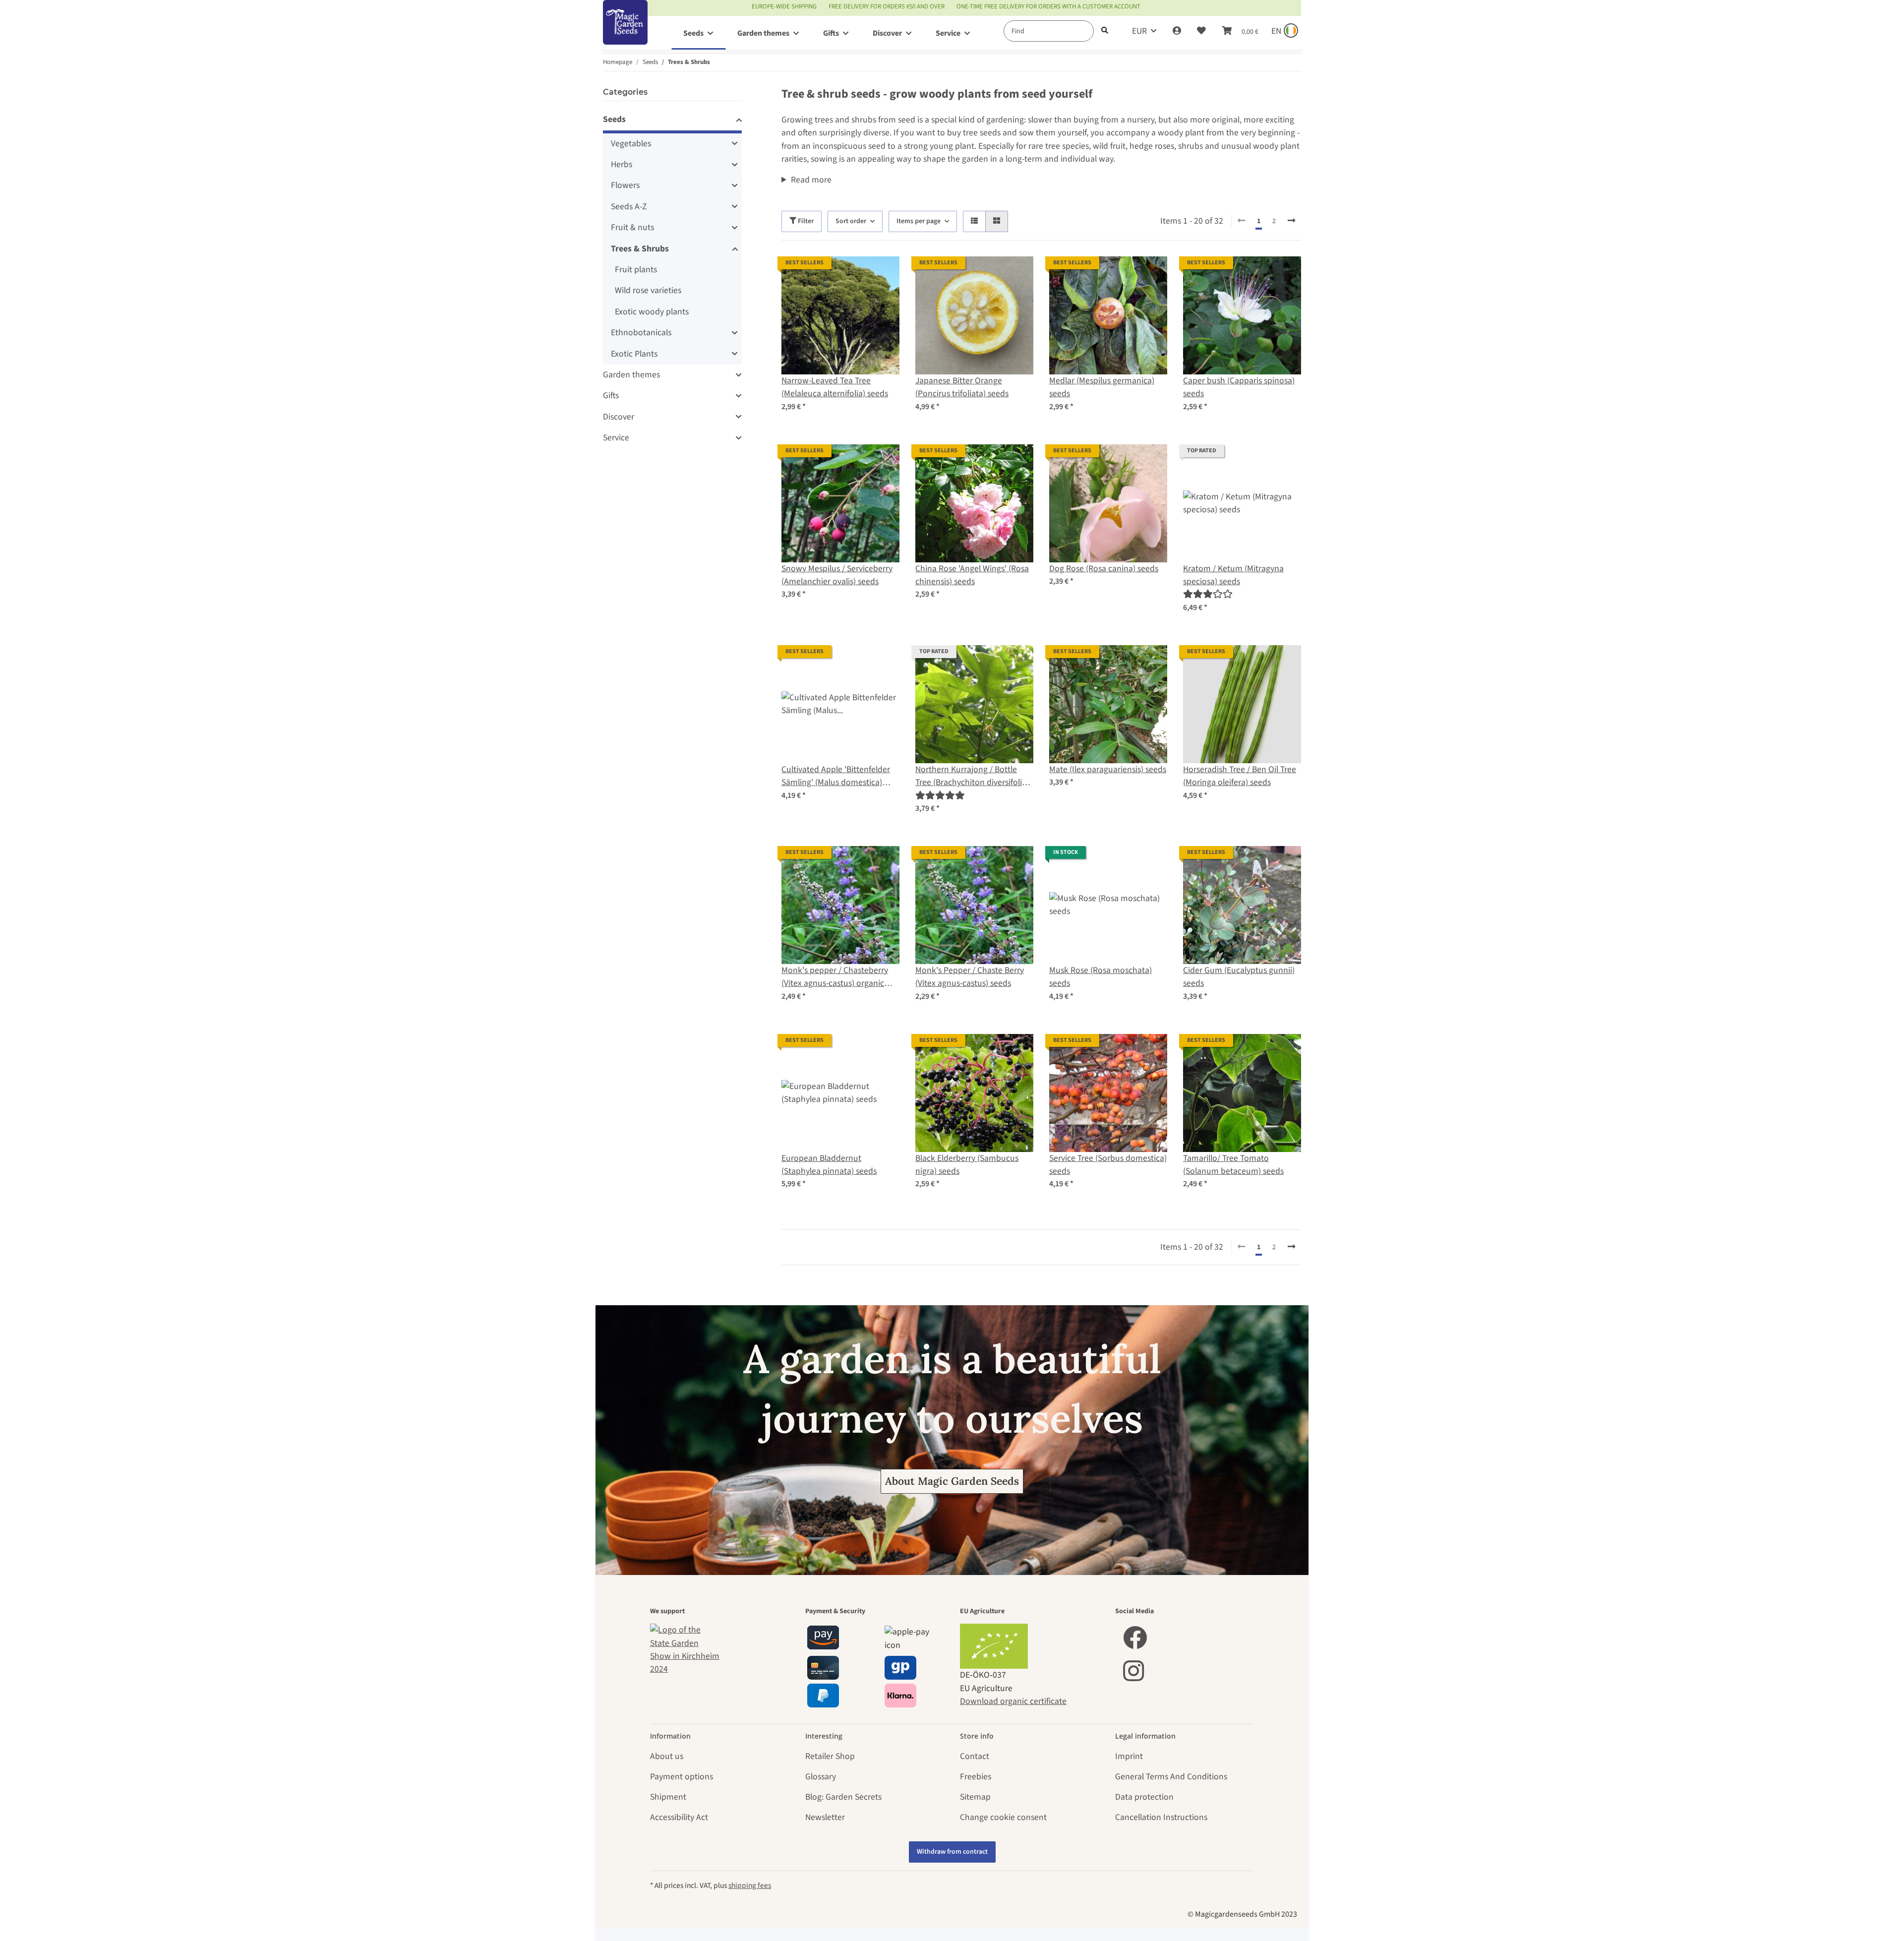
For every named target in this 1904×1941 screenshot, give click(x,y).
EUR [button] (1139, 31)
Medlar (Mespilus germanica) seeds (1102, 387)
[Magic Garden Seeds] (625, 32)
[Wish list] (1201, 31)
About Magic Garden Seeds (952, 1481)
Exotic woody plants (652, 312)
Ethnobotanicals (641, 333)
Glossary (821, 1777)
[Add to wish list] (883, 273)
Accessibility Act (679, 1817)
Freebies (976, 1777)
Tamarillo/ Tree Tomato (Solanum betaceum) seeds (1233, 1165)
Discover (619, 417)
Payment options (682, 1777)
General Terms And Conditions (1171, 1777)
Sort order (851, 221)
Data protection (1144, 1797)
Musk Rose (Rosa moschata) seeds (1101, 977)
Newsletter (825, 1817)
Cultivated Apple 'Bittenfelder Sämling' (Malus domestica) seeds (836, 776)
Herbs (622, 164)
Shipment (668, 1797)
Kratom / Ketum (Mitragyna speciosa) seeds (1233, 575)
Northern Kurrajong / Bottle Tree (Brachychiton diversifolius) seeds (974, 776)
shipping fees (750, 1885)
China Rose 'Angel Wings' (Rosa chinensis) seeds (972, 575)
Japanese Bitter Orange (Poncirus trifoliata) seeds (962, 387)
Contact (975, 1756)
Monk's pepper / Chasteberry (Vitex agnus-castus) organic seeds (835, 977)
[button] (1177, 31)
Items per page (919, 221)
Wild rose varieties (648, 290)
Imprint (1129, 1756)
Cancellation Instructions (1161, 1817)
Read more (811, 180)
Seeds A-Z (629, 207)
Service (616, 438)
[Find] (1105, 31)
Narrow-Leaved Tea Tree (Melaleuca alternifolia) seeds (835, 387)
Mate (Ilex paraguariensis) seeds (1108, 769)
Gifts (611, 395)
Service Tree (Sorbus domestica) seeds (1108, 1165)
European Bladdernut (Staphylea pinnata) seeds (829, 1165)
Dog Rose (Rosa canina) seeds (1104, 569)
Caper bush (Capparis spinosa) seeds (1239, 387)
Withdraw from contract (952, 1852)
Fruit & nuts (632, 227)
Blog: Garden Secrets (843, 1797)
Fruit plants (636, 270)
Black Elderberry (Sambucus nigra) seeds (967, 1165)
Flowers (625, 185)
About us (667, 1756)
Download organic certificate (1013, 1701)
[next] (1291, 221)
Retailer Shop (830, 1756)
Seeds (614, 119)
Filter (805, 221)
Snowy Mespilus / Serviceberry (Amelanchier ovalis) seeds (837, 575)
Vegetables (631, 144)
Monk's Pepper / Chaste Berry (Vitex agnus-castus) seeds (970, 977)
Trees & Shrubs (640, 249)
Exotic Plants (634, 354)
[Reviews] (1208, 594)
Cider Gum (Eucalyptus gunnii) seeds (1239, 977)
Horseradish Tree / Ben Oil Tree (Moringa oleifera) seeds (1240, 776)
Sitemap (975, 1797)
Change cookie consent (1003, 1817)
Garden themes (631, 375)
